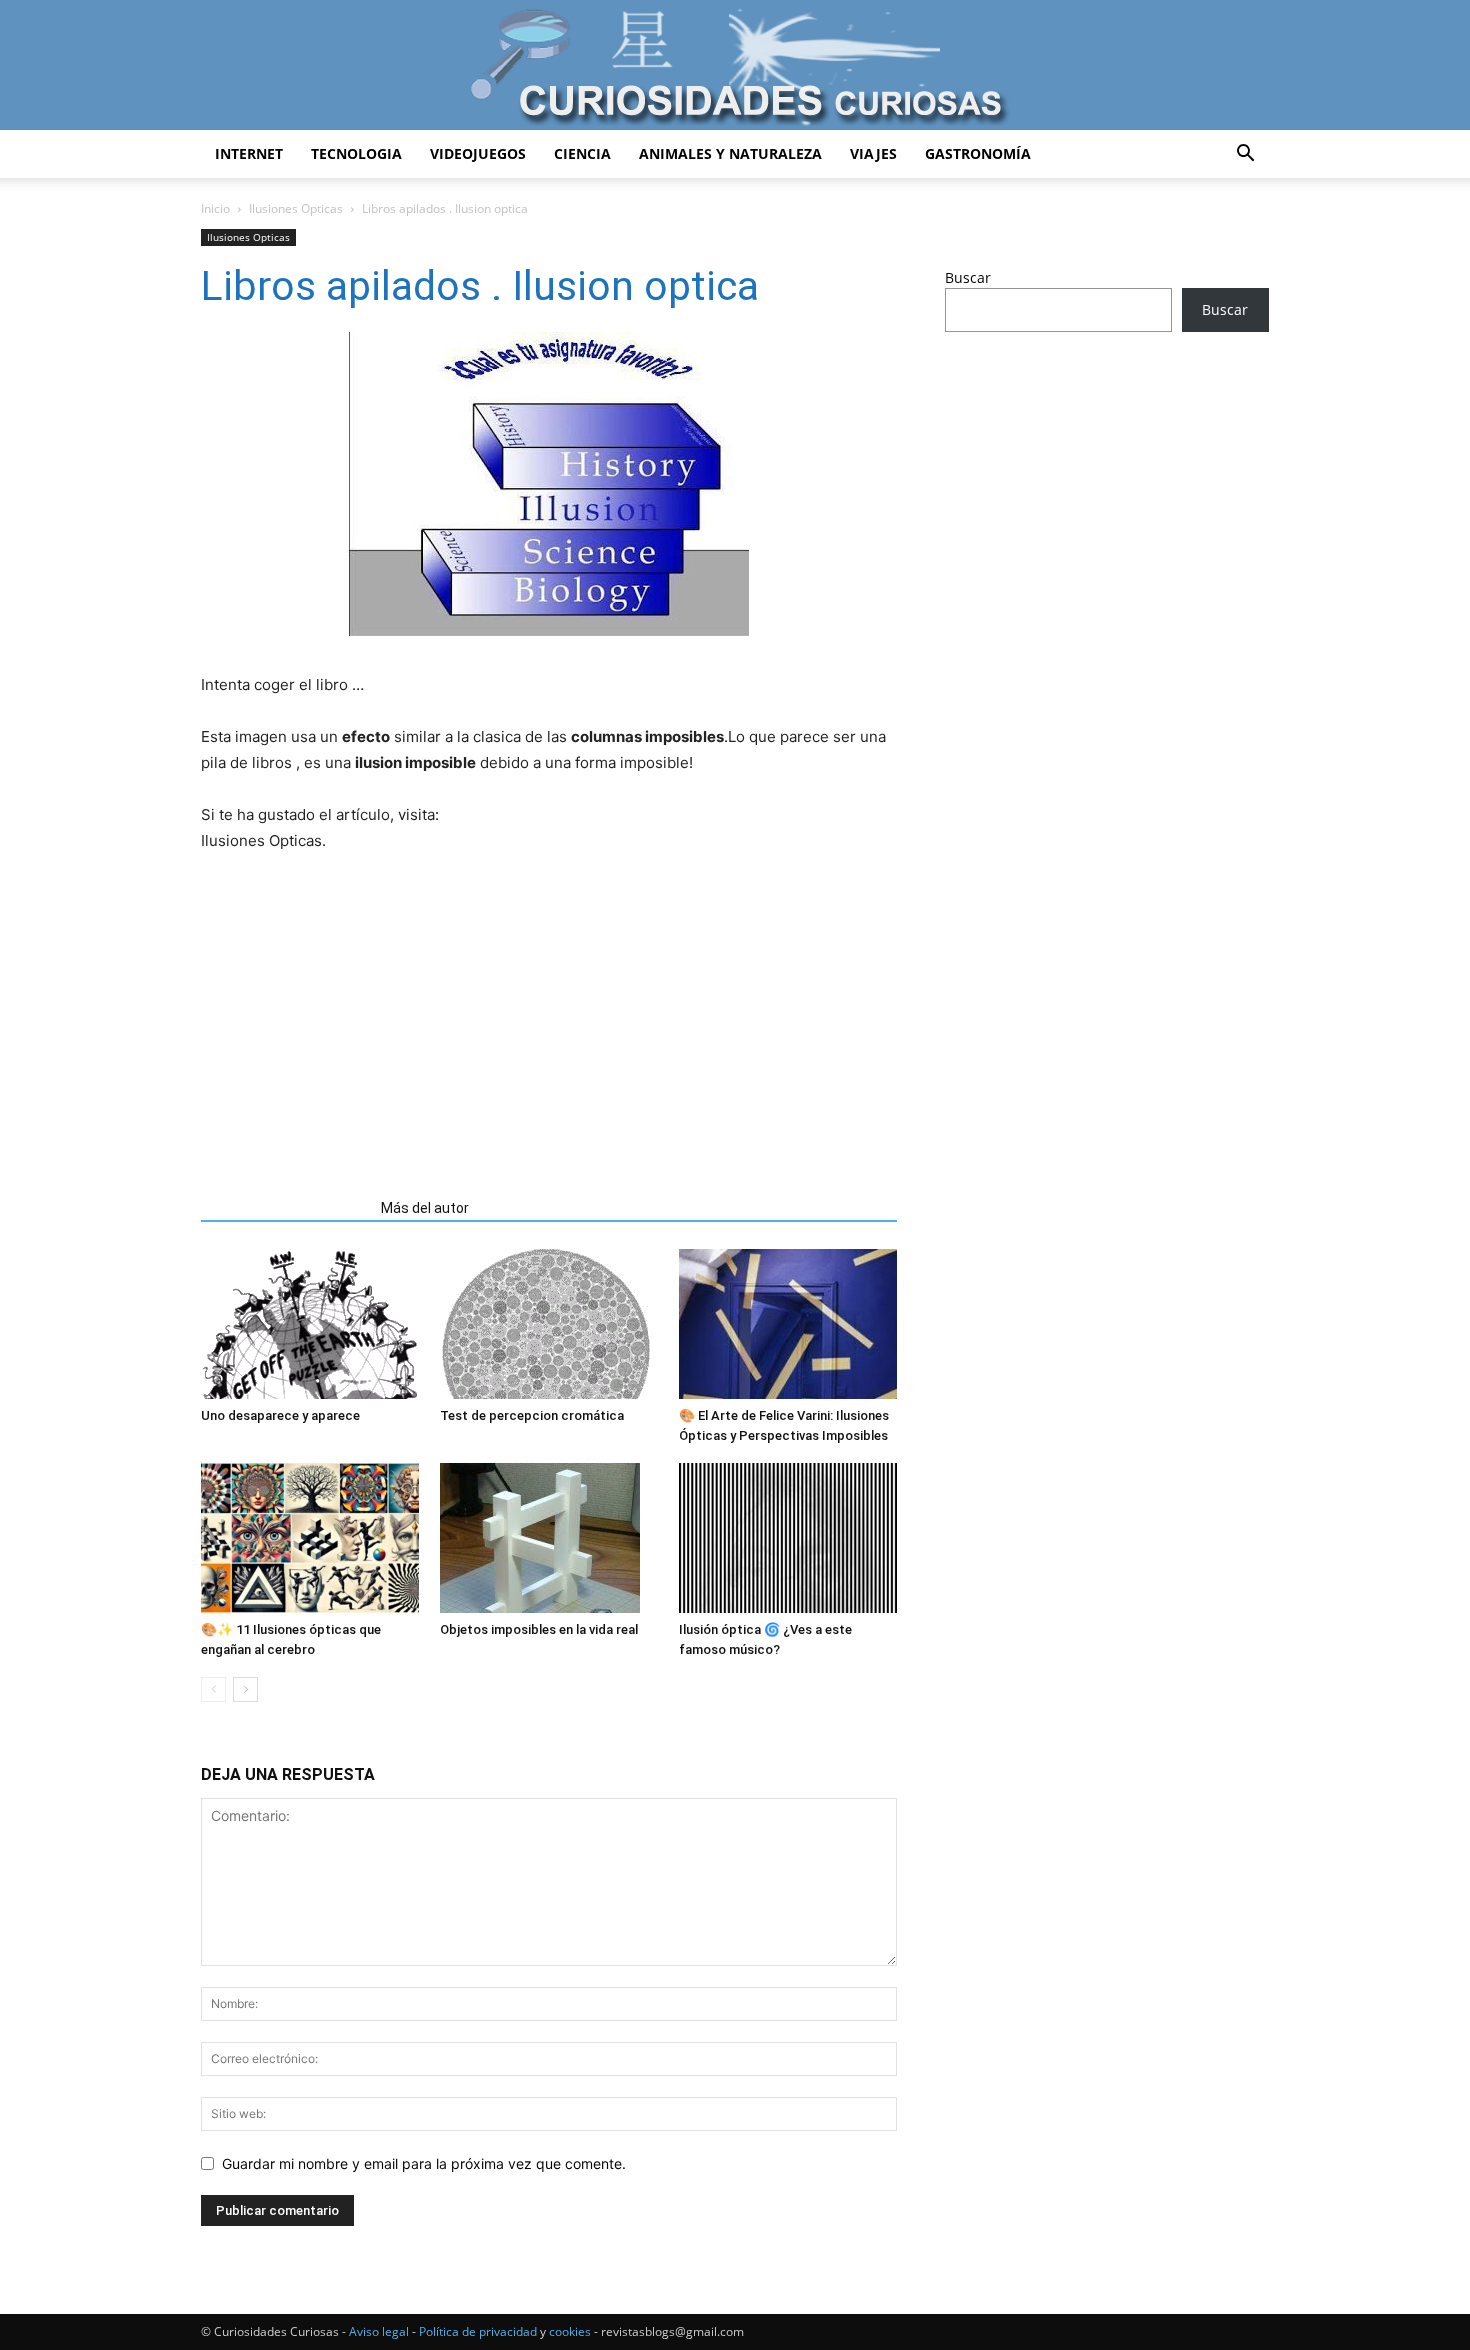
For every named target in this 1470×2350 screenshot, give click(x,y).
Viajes (873, 153)
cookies (570, 2331)
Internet (249, 153)
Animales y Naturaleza (730, 153)
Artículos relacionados (285, 1208)
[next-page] (245, 1689)
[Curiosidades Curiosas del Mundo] (735, 66)
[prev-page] (213, 1689)
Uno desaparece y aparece (280, 1415)
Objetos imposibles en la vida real (539, 1629)
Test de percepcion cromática (532, 1415)
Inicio (215, 208)
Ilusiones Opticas (296, 208)
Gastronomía (978, 153)
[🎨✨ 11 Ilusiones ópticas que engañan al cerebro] (310, 1538)
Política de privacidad (478, 2331)
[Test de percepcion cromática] (549, 1324)
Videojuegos (478, 153)
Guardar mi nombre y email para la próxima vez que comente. (424, 2163)
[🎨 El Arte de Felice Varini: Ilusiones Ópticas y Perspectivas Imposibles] (788, 1324)
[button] (1245, 155)
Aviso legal (379, 2331)
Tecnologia (356, 153)
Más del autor (425, 1208)
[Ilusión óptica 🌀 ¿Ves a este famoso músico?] (788, 1538)
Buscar (968, 277)
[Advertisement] (549, 1005)
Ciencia (582, 153)
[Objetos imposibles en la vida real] (549, 1538)
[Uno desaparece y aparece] (310, 1324)
